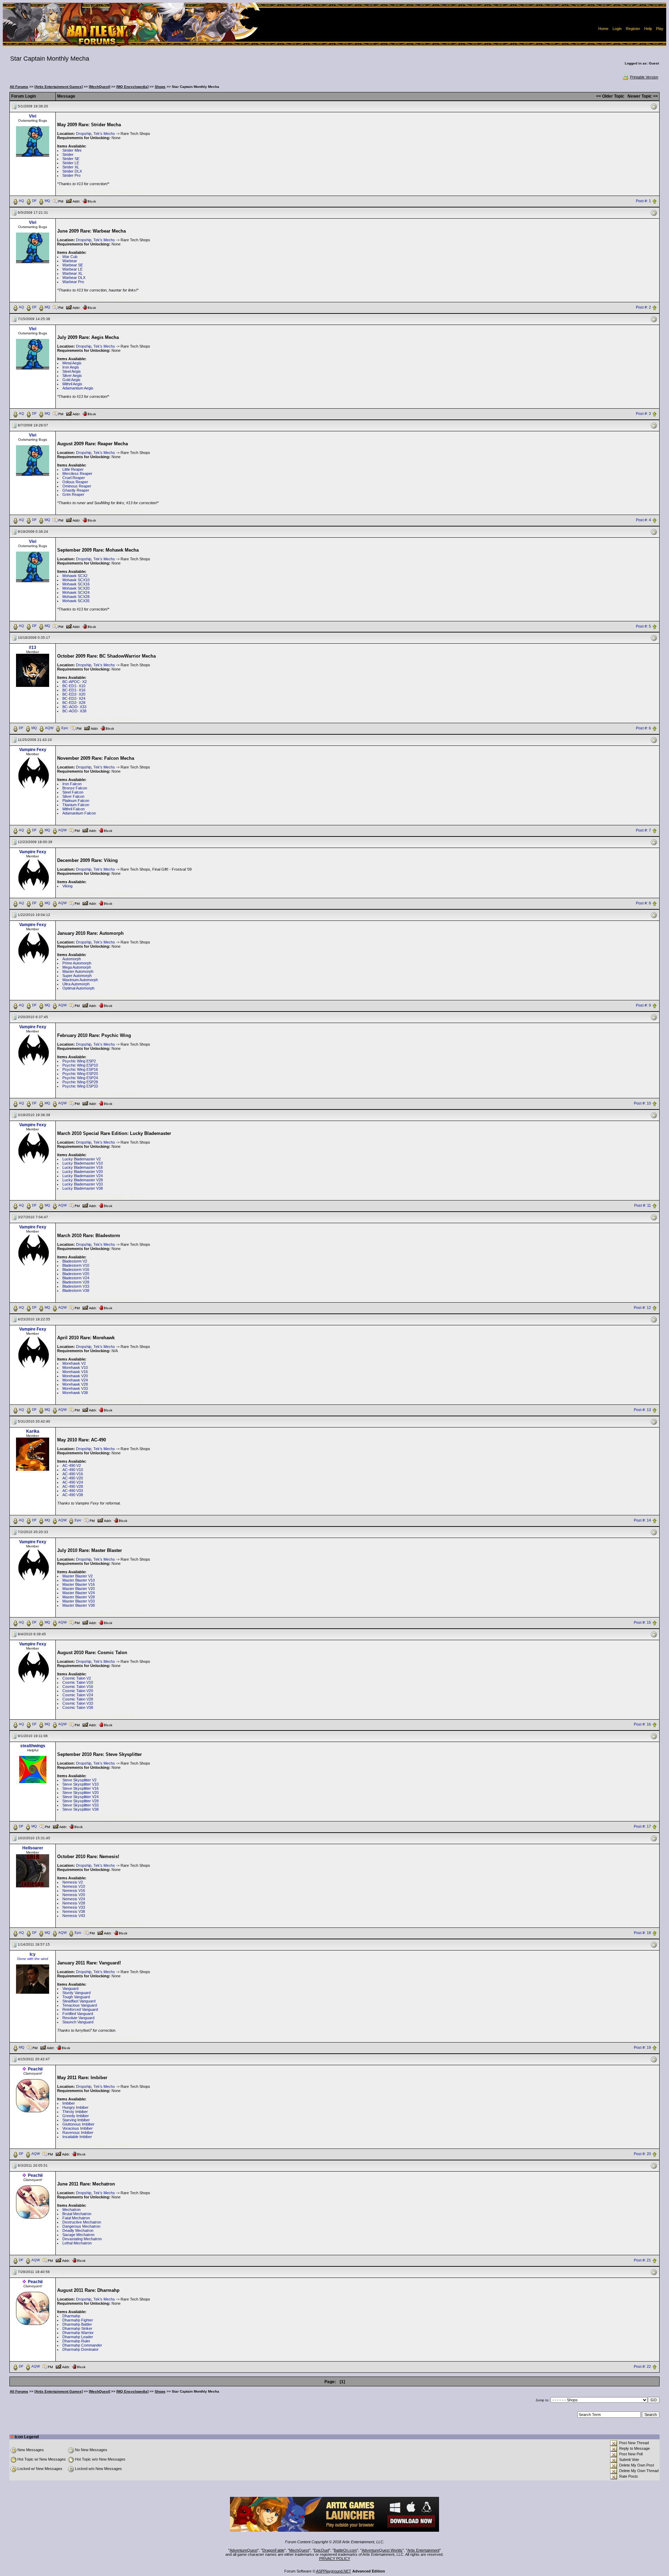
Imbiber (69, 2103)
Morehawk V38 (75, 1393)
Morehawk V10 (75, 1367)
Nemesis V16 (74, 1891)
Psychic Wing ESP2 (79, 1061)
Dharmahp (71, 2316)
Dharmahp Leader (78, 2337)
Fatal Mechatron (76, 2218)
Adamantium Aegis (78, 388)
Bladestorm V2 (75, 1261)
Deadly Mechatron (78, 2230)
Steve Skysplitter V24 (80, 1797)
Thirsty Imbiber (75, 2112)
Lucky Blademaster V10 (83, 1163)
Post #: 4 (643, 520)
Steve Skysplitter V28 (80, 1801)
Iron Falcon (72, 784)
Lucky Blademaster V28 (83, 1180)
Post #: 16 (642, 1725)
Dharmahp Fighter (78, 2320)
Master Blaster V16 (79, 1584)
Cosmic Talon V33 (78, 1703)
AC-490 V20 (73, 1478)
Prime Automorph (77, 963)
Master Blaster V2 (78, 1576)
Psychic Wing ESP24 (80, 1078)
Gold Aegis (71, 380)
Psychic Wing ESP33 (80, 1086)
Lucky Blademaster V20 (83, 1172)
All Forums (19, 87)
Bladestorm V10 (76, 1265)
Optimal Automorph (78, 988)
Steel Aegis (72, 371)
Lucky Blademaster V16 (83, 1167)
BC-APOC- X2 (75, 682)
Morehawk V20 (75, 1376)
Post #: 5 (643, 626)
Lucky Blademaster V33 (83, 1184)
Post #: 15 (642, 1622)
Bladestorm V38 (76, 1290)
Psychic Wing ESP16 (80, 1069)
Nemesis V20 (74, 1895)
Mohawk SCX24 (76, 592)
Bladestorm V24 (76, 1278)
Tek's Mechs (104, 134)
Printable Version (644, 77)
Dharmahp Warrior (78, 2333)
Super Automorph (77, 976)
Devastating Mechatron (82, 2239)
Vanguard (70, 1988)
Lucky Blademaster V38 (83, 1188)
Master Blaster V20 (79, 1589)
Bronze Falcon (75, 788)
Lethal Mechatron (77, 2243)
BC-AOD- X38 (74, 711)
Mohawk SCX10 (76, 580)
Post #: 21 (642, 2260)
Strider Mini (72, 150)
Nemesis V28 (74, 1903)
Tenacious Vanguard (80, 2005)
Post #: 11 (643, 1205)
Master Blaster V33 (79, 1601)
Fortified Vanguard (78, 2014)
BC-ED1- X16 (74, 690)
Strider (68, 154)
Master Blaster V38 (79, 1605)
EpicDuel (321, 2550)
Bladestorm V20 (76, 1274)
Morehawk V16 (75, 1372)
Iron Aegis (71, 367)
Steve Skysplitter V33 (80, 1805)
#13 (33, 647)
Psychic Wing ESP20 (80, 1074)
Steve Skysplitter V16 (80, 1788)
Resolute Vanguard (78, 2018)
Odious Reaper (75, 482)
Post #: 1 (643, 201)
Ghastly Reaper (76, 490)
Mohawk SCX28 (76, 597)
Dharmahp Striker (77, 2328)
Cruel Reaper (74, 478)
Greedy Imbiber (76, 2116)
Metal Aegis (72, 363)
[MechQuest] (99, 87)
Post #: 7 (643, 831)
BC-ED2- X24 (74, 698)
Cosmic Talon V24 (78, 1695)
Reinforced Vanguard (80, 2009)
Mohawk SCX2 (75, 576)
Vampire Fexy (33, 750)
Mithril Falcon (74, 809)
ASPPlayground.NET (334, 2571)
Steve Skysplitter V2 (79, 1780)
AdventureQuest (244, 2550)
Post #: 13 (642, 1410)
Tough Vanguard (76, 1997)
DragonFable (273, 2550)
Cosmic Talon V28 (78, 1699)
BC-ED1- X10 (74, 686)
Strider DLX (72, 171)
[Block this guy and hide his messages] (89, 200)
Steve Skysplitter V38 (80, 1809)
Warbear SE (73, 265)
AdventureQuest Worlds (382, 2550)
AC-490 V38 (73, 1495)
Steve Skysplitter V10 (80, 1784)
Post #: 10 (642, 1103)
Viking (67, 886)
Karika (33, 1431)
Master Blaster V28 (79, 1597)
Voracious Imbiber (78, 2128)
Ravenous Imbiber (78, 2132)
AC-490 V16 (73, 1474)
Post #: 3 (643, 414)
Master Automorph (78, 971)
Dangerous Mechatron (81, 2226)
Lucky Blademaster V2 (82, 1159)
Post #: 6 (643, 728)
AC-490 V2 (72, 1465)
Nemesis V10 (74, 1886)
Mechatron (71, 2210)
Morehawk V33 (75, 1388)
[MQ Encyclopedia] (132, 87)
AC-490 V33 (73, 1491)
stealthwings (33, 1746)
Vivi (33, 116)
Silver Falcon (73, 796)
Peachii (35, 2069)
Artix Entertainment (423, 2550)
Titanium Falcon (76, 805)
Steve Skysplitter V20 (80, 1793)
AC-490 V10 (73, 1470)
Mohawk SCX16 (76, 584)
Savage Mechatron (78, 2235)
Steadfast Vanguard (79, 2001)
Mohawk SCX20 (76, 588)
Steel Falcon (73, 792)
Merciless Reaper (77, 473)
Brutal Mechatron (77, 2214)
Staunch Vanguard (78, 2022)
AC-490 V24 (73, 1482)
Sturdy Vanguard (76, 1993)
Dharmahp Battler (77, 2324)
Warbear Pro (73, 282)
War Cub (70, 257)
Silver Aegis (72, 376)
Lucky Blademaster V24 (83, 1176)
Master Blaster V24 (79, 1593)
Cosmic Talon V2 (77, 1678)
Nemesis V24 (74, 1899)
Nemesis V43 (74, 1916)
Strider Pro (71, 175)
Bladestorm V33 (76, 1286)
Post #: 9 (643, 1006)
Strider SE (71, 159)
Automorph (72, 959)
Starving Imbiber (76, 2120)
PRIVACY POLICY (335, 2559)
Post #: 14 (642, 1520)
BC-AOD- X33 (74, 707)
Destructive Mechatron (82, 2222)
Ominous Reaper (77, 486)
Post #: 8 (643, 903)
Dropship (84, 134)
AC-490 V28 (73, 1486)
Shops (160, 87)
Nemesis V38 (74, 1911)
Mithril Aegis (72, 384)
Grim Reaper (73, 494)
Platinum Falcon (76, 801)
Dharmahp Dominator (80, 2349)
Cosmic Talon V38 (78, 1707)
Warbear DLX (74, 278)
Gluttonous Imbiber (78, 2124)
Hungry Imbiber (75, 2107)
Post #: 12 (642, 1308)
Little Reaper (73, 469)
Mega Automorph (77, 967)
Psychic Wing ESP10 (80, 1065)
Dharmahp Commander (82, 2345)
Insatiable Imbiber (77, 2137)
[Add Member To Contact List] (73, 200)
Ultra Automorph (76, 984)
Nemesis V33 (74, 1907)
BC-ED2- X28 (74, 703)
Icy (33, 1954)
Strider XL (71, 167)
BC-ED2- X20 (74, 694)
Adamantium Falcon (79, 813)
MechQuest (299, 2550)
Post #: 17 (642, 1827)
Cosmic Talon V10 (78, 1682)
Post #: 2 (643, 307)
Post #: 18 (642, 1933)
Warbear (70, 261)
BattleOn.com (345, 2550)
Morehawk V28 (75, 1384)
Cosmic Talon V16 (78, 1687)
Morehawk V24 (75, 1380)
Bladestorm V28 (76, 1282)
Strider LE (71, 163)
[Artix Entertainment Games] (59, 87)
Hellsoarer (33, 1848)
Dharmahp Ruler (76, 2341)
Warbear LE (72, 269)
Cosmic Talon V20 (78, 1691)
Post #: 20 (642, 2154)
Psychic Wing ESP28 (80, 1082)
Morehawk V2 (74, 1363)
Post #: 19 (642, 2048)
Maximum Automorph (80, 980)
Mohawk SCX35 (76, 601)
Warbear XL (72, 273)
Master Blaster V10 (79, 1580)
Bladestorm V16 (76, 1270)
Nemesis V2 (73, 1882)
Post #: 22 (642, 2366)
